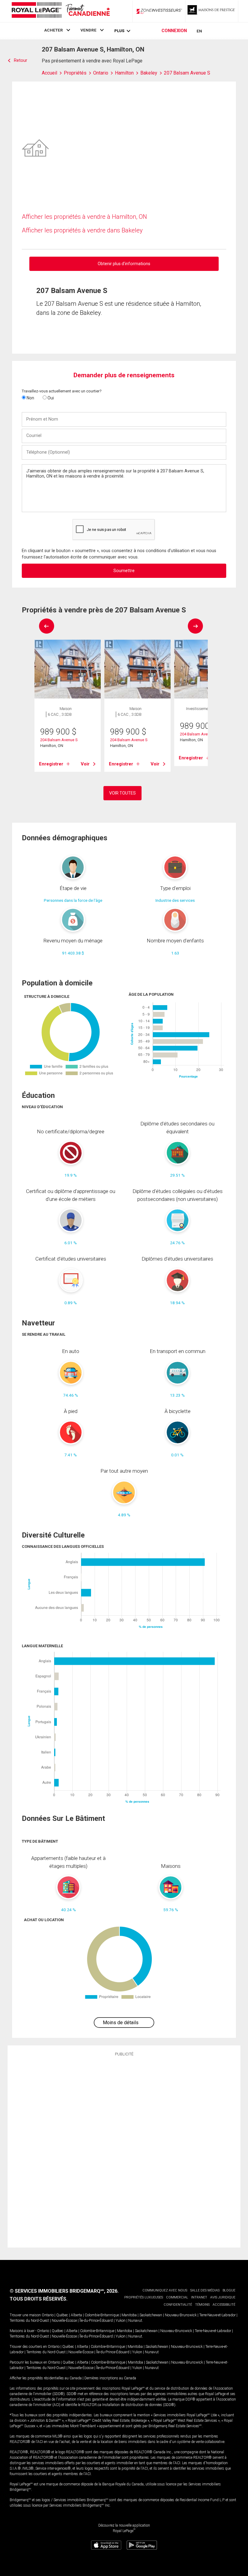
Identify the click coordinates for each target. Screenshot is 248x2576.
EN (199, 31)
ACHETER (54, 30)
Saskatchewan (151, 2315)
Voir (85, 764)
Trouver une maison (25, 2315)
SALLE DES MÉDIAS (205, 2290)
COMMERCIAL (177, 2297)
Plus (119, 31)
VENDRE (88, 30)
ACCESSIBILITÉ (224, 2305)
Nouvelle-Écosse (64, 2321)
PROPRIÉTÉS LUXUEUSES (144, 2297)
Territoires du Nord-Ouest (29, 2321)
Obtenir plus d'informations (124, 264)
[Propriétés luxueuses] (212, 11)
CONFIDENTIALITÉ (178, 2305)
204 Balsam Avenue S (59, 740)
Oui (50, 398)
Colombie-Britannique (102, 2315)
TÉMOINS (202, 2305)
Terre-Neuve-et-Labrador (217, 2315)
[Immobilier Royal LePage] (60, 11)
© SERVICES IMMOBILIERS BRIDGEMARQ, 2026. (64, 2291)
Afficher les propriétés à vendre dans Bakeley (82, 230)
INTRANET (199, 2297)
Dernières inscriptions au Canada (110, 2378)
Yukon (121, 2321)
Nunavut (135, 2321)
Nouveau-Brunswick (181, 2315)
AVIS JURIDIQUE (223, 2297)
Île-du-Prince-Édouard (96, 2321)
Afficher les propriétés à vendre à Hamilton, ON (84, 217)
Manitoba (129, 2315)
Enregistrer (51, 764)
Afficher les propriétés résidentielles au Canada (46, 2378)
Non (30, 398)
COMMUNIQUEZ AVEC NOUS (165, 2290)
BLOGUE (229, 2290)
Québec (62, 2315)
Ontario (48, 2315)
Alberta (76, 2315)
